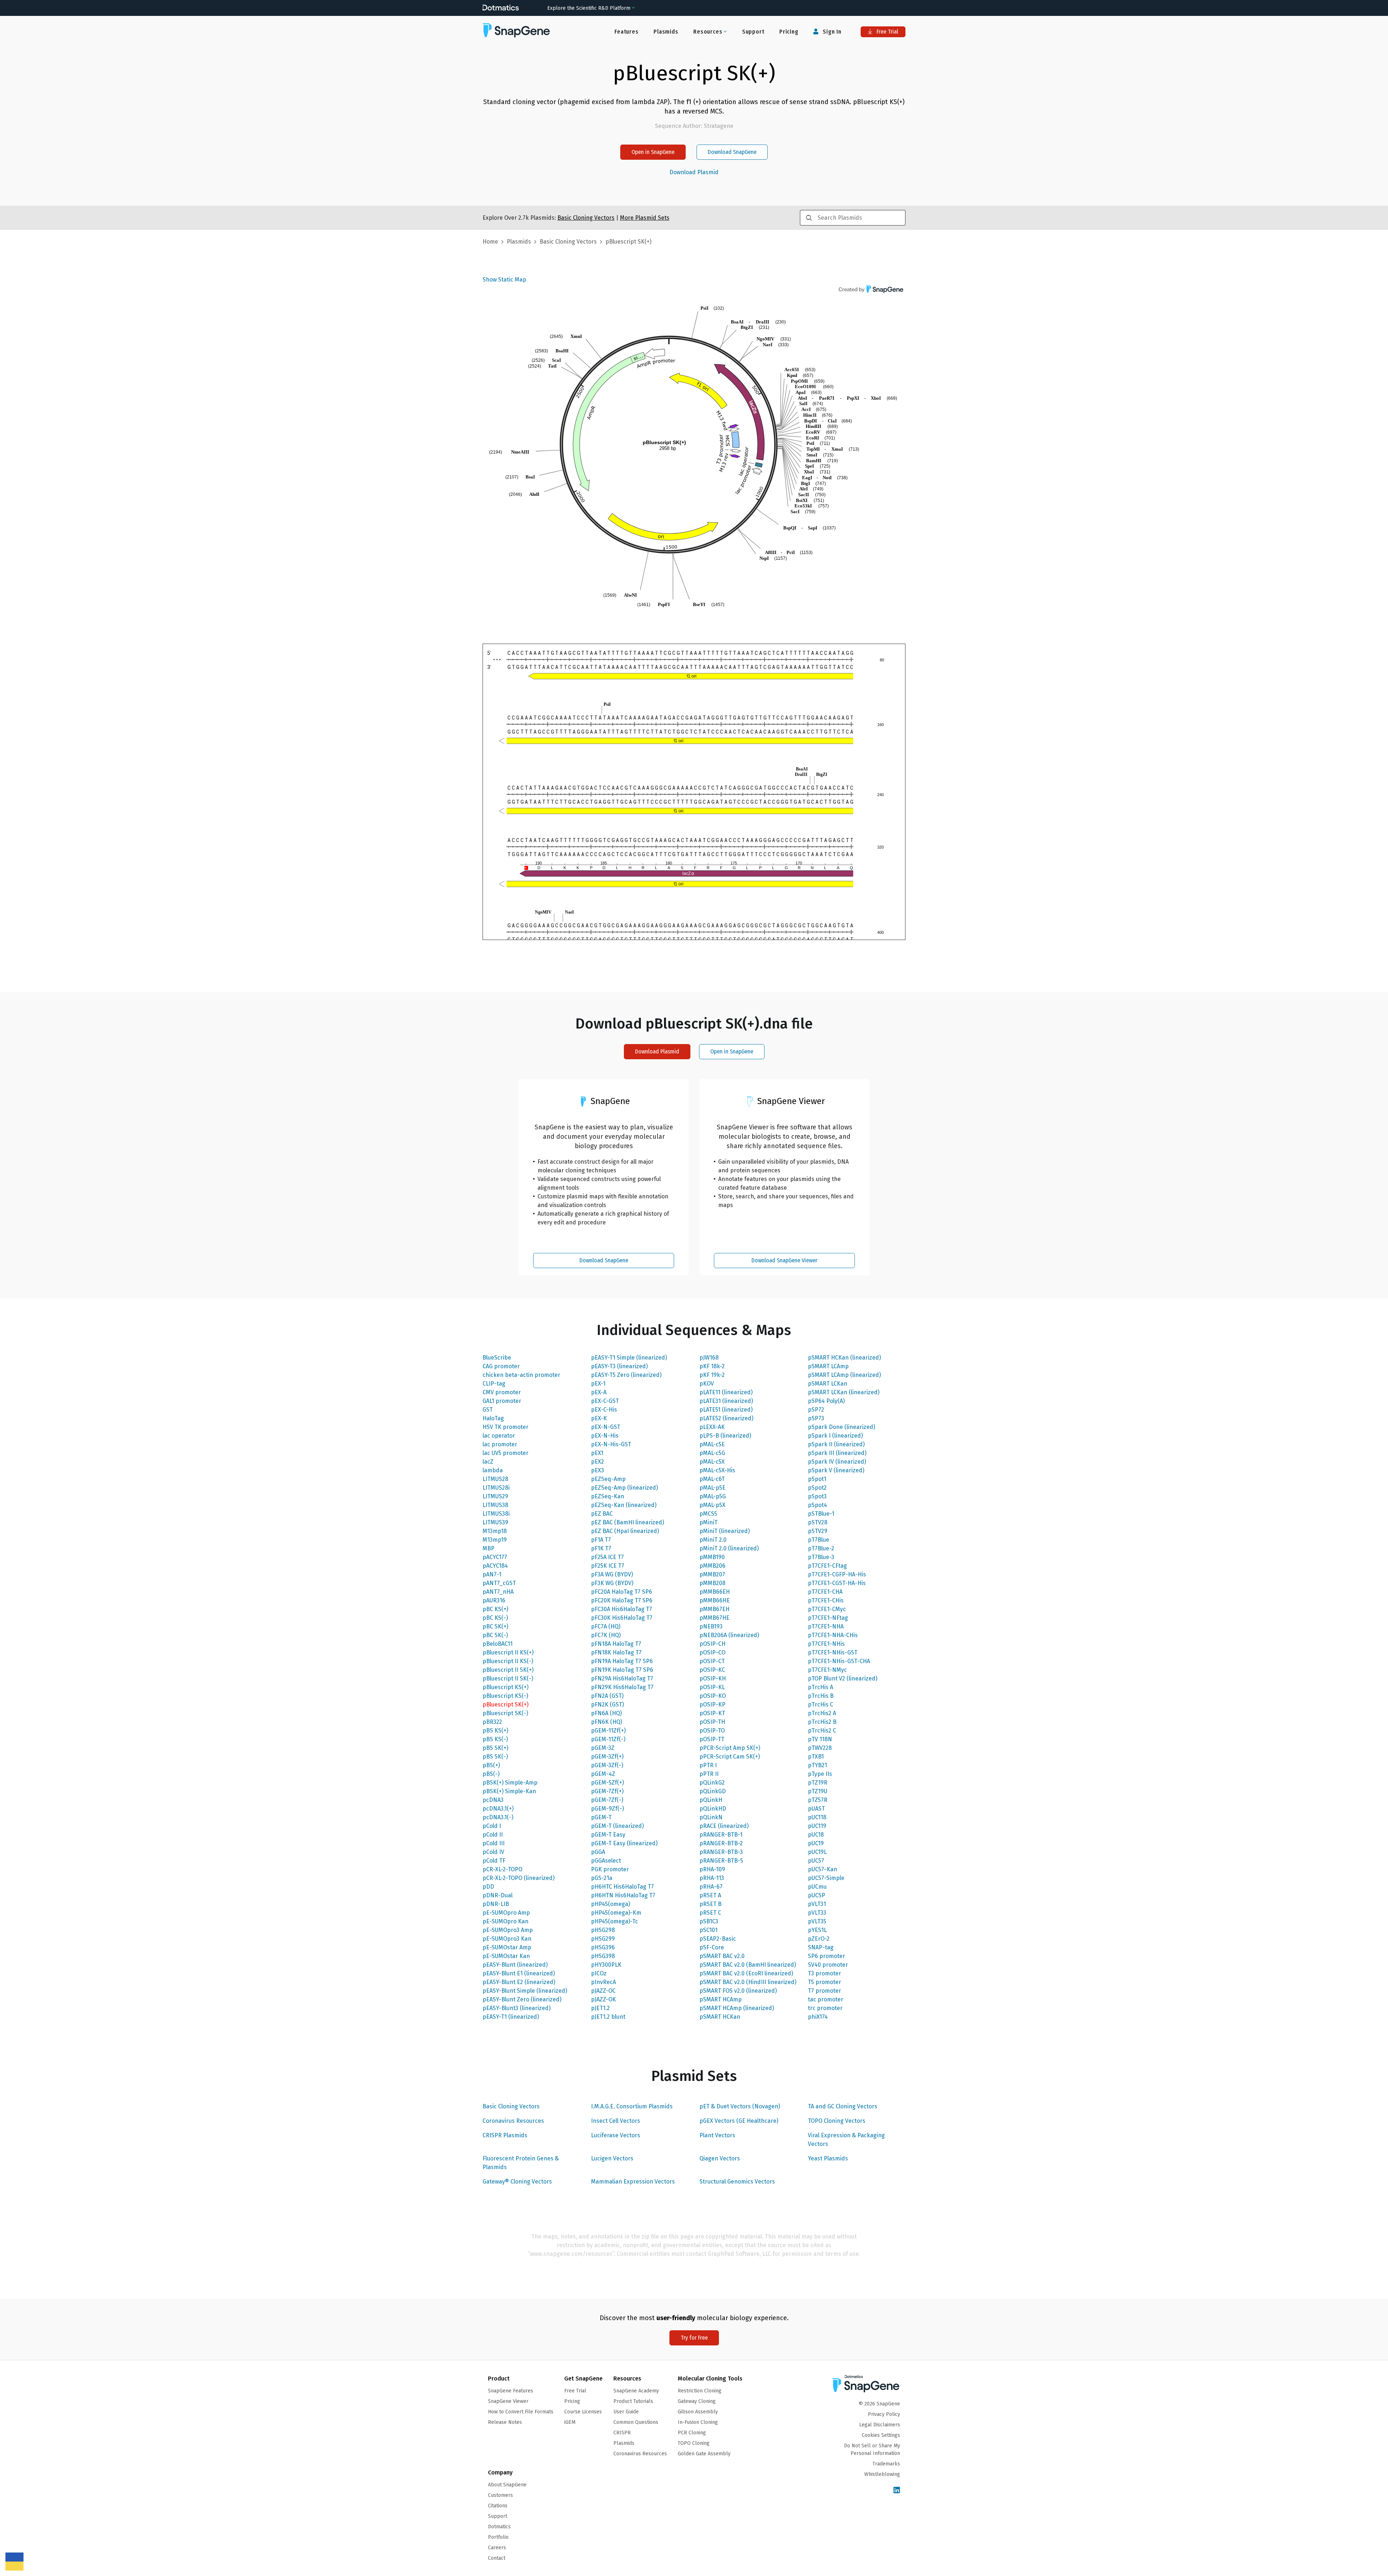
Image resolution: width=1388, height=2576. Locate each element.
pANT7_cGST (499, 1583)
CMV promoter (502, 1392)
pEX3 (597, 1470)
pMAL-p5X (712, 1505)
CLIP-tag (494, 1384)
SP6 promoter (826, 1956)
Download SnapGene (732, 152)
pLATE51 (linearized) (726, 1410)
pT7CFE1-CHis (826, 1600)
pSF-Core (712, 1947)
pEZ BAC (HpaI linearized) (625, 1531)
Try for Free (694, 2338)
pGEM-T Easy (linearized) (624, 1843)
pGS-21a (602, 1878)
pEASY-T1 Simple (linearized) (629, 1358)
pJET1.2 (600, 2008)
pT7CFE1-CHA (825, 1592)
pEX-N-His (605, 1436)
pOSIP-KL (712, 1687)
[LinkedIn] (897, 2491)
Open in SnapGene (653, 152)
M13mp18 (495, 1531)
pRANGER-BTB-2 (721, 1843)
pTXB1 (816, 1757)
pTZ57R (818, 1800)
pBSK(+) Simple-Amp (510, 1783)
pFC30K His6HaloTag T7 (622, 1618)
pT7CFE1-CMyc (827, 1609)
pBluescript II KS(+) (508, 1652)
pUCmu (817, 1887)
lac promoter (500, 1444)
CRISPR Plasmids (505, 2135)
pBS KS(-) (495, 1739)
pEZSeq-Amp (608, 1479)
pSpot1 (817, 1479)
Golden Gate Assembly (704, 2454)
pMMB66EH (715, 1592)
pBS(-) (491, 1774)
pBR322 (492, 1722)
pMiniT (708, 1522)
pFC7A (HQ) (606, 1626)
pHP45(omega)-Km (616, 1913)
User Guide (626, 2412)
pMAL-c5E (712, 1444)
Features (626, 32)
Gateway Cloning (697, 2401)
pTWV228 (820, 1748)
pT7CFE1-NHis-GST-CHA (839, 1661)
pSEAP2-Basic (718, 1939)
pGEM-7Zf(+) (607, 1791)
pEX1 (597, 1453)
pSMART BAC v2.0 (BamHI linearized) (748, 1965)
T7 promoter (824, 1991)
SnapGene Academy (636, 2391)
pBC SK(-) (495, 1635)
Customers (500, 2495)
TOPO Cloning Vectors (837, 2121)
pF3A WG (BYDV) (612, 1574)
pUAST (816, 1809)
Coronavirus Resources (513, 2121)
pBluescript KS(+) (505, 1687)
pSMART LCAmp (828, 1366)
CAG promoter (501, 1366)
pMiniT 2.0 (713, 1540)
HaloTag (493, 1418)
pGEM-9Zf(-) (607, 1809)
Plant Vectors (717, 2135)
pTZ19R (818, 1783)
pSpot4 (817, 1505)
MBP (489, 1548)
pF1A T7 (601, 1540)
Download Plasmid (694, 172)
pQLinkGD (713, 1791)
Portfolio (498, 2537)
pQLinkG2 (712, 1783)
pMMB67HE (714, 1618)
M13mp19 (495, 1540)
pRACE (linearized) (724, 1826)
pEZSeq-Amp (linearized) (624, 1488)
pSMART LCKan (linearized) (844, 1392)
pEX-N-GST (606, 1427)
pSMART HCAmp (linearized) (737, 2008)
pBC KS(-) (495, 1618)
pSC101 (708, 1930)
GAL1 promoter (502, 1401)
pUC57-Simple (826, 1878)
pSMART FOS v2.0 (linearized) (738, 1991)
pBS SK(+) (495, 1748)
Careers (497, 2548)
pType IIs (820, 1774)
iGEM (570, 2422)
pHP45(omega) (611, 1904)
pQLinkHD (713, 1809)
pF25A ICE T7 (607, 1557)
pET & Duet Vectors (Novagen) (740, 2106)
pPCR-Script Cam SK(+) (730, 1757)
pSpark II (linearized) (836, 1444)
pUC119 (817, 1826)
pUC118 (817, 1817)
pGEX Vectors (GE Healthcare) (739, 2121)
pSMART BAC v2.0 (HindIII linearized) (748, 1982)
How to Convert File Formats (521, 2412)
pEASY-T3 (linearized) (619, 1366)
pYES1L (817, 1930)
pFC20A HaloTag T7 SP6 (622, 1592)
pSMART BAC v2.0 (722, 1956)
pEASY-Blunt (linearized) (515, 1965)
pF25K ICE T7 (608, 1566)
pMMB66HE (715, 1600)
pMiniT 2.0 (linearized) (729, 1548)
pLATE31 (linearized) (726, 1401)
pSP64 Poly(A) (826, 1401)
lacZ (488, 1462)
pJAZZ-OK (603, 1999)
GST (488, 1410)
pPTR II (709, 1774)
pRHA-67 (711, 1887)
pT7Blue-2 (821, 1548)
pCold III (494, 1843)
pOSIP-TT (712, 1739)
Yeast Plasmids (828, 2158)
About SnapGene (507, 2485)
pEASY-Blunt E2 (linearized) (519, 1982)
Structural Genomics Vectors (737, 2182)
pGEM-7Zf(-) (607, 1800)
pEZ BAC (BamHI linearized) (627, 1522)
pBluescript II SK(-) (508, 1678)
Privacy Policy (884, 2414)
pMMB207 (712, 1574)
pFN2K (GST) (607, 1705)
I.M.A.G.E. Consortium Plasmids (632, 2106)
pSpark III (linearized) (837, 1453)
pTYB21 (817, 1765)
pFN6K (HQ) (607, 1722)
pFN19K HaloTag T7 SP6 (622, 1670)
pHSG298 (603, 1930)
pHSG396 (603, 1947)
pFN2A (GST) (607, 1696)
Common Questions (636, 2422)
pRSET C (710, 1913)
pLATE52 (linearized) (726, 1418)
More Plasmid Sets (645, 218)
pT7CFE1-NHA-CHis (833, 1635)
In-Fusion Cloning (698, 2422)
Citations (498, 2506)
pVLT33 (817, 1913)
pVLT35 (817, 1921)
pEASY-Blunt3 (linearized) (517, 2008)
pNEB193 (711, 1626)
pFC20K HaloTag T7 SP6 (622, 1600)
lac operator (499, 1436)
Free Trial (887, 32)
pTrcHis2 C (822, 1731)
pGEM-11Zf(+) (608, 1731)
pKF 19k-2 (712, 1375)
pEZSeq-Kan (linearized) (624, 1505)
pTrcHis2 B (822, 1722)
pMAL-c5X (712, 1462)
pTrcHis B (821, 1696)
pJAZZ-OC (603, 1991)
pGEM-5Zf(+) (607, 1783)
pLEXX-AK (712, 1427)
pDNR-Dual (498, 1895)
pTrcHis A (821, 1687)
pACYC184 (495, 1566)
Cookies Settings (881, 2435)
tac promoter (826, 1999)
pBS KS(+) (495, 1731)
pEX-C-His (604, 1410)
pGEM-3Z (603, 1748)
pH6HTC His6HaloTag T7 (622, 1887)
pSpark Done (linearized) (841, 1427)
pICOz (599, 1973)
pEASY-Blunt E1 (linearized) (519, 1973)
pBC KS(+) (495, 1609)
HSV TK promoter (505, 1427)
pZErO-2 (819, 1939)
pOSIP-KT (712, 1713)
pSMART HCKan (720, 2017)
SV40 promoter (828, 1965)
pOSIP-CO (712, 1652)
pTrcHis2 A (822, 1713)
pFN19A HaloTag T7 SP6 (622, 1661)
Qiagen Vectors (720, 2158)
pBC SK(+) (495, 1626)
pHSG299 (603, 1939)
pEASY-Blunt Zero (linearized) (522, 1999)
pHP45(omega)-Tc (614, 1921)
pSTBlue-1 (821, 1514)
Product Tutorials (633, 2401)
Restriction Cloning (700, 2391)
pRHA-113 (712, 1878)
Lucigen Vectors (612, 2158)
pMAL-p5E (712, 1488)
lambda (493, 1470)
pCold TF (494, 1861)
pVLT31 (817, 1904)
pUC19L (817, 1852)
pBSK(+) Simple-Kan (509, 1791)
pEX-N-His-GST (611, 1444)
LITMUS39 (495, 1522)
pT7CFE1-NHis (826, 1644)
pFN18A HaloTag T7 (616, 1644)
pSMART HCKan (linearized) (844, 1358)
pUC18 (816, 1835)
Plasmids (666, 32)
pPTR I (708, 1765)
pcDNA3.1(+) (498, 1809)
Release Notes (505, 2422)
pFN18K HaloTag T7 (616, 1652)
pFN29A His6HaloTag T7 (622, 1678)
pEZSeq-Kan (608, 1496)
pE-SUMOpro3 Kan (507, 1939)
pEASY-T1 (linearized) (511, 2017)
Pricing (789, 32)
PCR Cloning (692, 2433)
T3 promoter (824, 1973)
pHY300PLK (606, 1965)
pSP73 (816, 1418)
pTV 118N (820, 1739)
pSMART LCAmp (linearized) (844, 1375)
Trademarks (886, 2464)
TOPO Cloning (694, 2443)
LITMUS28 (495, 1479)
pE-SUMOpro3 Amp (508, 1930)
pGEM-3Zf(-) (607, 1765)
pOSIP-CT (712, 1661)
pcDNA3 (493, 1800)
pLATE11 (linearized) (726, 1392)
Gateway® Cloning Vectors (517, 2182)
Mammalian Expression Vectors (633, 2182)
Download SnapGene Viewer (784, 1260)
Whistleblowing (882, 2474)
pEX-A (599, 1392)
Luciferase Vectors (616, 2135)
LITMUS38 (495, 1505)
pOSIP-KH (713, 1678)
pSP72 (816, 1410)
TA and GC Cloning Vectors (843, 2106)
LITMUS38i (496, 1514)
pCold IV (493, 1852)
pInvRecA (603, 1982)
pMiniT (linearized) (725, 1531)
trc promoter (825, 2008)
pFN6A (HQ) (606, 1713)
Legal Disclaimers (880, 2425)
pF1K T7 (601, 1548)
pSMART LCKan (828, 1384)
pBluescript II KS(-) (508, 1661)
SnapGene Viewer (508, 2401)
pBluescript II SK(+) (508, 1670)
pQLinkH (711, 1800)
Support (753, 32)
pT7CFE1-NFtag (828, 1618)
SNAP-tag (821, 1947)
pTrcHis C (821, 1705)
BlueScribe (497, 1358)
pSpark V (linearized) (836, 1470)
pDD (488, 1887)
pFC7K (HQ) (606, 1635)
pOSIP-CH (712, 1644)
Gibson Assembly (698, 2412)
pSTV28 (818, 1522)
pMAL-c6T (712, 1479)
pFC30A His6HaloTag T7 (622, 1609)
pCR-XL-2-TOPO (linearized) (519, 1878)
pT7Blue (819, 1540)
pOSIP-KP (712, 1705)
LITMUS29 (495, 1496)
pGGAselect (606, 1861)
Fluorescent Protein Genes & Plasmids (521, 2163)
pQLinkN (711, 1817)
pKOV (707, 1384)
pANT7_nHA (498, 1592)
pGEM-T (601, 1817)
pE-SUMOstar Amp (507, 1947)
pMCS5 (708, 1514)
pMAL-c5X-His (717, 1470)
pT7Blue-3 (821, 1557)
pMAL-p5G (713, 1496)
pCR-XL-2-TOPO (502, 1869)
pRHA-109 (712, 1869)
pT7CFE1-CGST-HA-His (837, 1583)
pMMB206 (712, 1566)
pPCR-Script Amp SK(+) (730, 1748)
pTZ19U (818, 1791)
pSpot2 (817, 1488)
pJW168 (709, 1358)
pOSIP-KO (713, 1696)
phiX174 (818, 2017)
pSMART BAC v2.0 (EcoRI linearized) (746, 1973)
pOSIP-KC (712, 1670)
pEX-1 (598, 1384)
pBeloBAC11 (498, 1644)
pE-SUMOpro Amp (506, 1913)
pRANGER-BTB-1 (721, 1835)
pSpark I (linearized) (835, 1436)
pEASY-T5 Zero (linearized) (626, 1375)
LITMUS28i (496, 1488)
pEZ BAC (602, 1514)
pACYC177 (495, 1557)
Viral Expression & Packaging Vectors (846, 2140)
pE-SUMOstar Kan (506, 1956)
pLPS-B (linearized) (725, 1436)
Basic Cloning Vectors (511, 2106)
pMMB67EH (714, 1609)
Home (490, 242)
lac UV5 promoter (505, 1453)
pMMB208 (712, 1583)
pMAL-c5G (712, 1453)
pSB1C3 (709, 1921)
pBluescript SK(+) (505, 1705)
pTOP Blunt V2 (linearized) (843, 1678)
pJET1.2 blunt (608, 2017)
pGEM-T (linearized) (617, 1826)
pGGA (598, 1852)
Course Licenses (583, 2412)
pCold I (492, 1826)
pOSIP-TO (712, 1731)
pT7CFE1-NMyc (827, 1670)
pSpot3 (817, 1496)
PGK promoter (610, 1869)
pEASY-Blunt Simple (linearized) (525, 1991)
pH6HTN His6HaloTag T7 (623, 1895)
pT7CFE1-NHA (826, 1626)
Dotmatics (499, 2527)
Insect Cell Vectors (616, 2121)
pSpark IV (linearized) (837, 1462)
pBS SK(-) (495, 1757)
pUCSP (817, 1895)
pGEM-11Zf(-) (608, 1739)
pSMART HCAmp (721, 1999)
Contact (497, 2558)
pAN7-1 (492, 1574)
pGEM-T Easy (608, 1835)
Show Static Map (504, 280)
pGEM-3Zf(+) (607, 1757)
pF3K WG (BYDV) (612, 1583)
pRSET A (710, 1895)
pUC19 (816, 1843)
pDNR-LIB (496, 1904)
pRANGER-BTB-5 (721, 1861)
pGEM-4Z (603, 1774)
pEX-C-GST (605, 1401)
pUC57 (816, 1861)
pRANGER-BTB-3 (721, 1852)
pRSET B (710, 1904)
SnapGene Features (511, 2391)
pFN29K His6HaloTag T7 (622, 1687)
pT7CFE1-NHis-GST (833, 1652)
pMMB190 (712, 1557)
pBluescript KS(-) (505, 1696)
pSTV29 (818, 1531)
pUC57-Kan (822, 1869)
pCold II (493, 1835)
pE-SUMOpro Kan (505, 1921)
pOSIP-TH (712, 1722)
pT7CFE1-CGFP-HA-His (837, 1574)
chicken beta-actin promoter (521, 1375)
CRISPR (622, 2433)
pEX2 (597, 1462)
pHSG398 (603, 1956)
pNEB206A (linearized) (729, 1635)
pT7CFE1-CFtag (827, 1566)
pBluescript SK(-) (505, 1713)
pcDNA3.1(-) (498, 1817)
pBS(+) (491, 1765)
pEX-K (599, 1418)
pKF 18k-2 (712, 1366)
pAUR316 (494, 1600)
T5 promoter (824, 1982)
